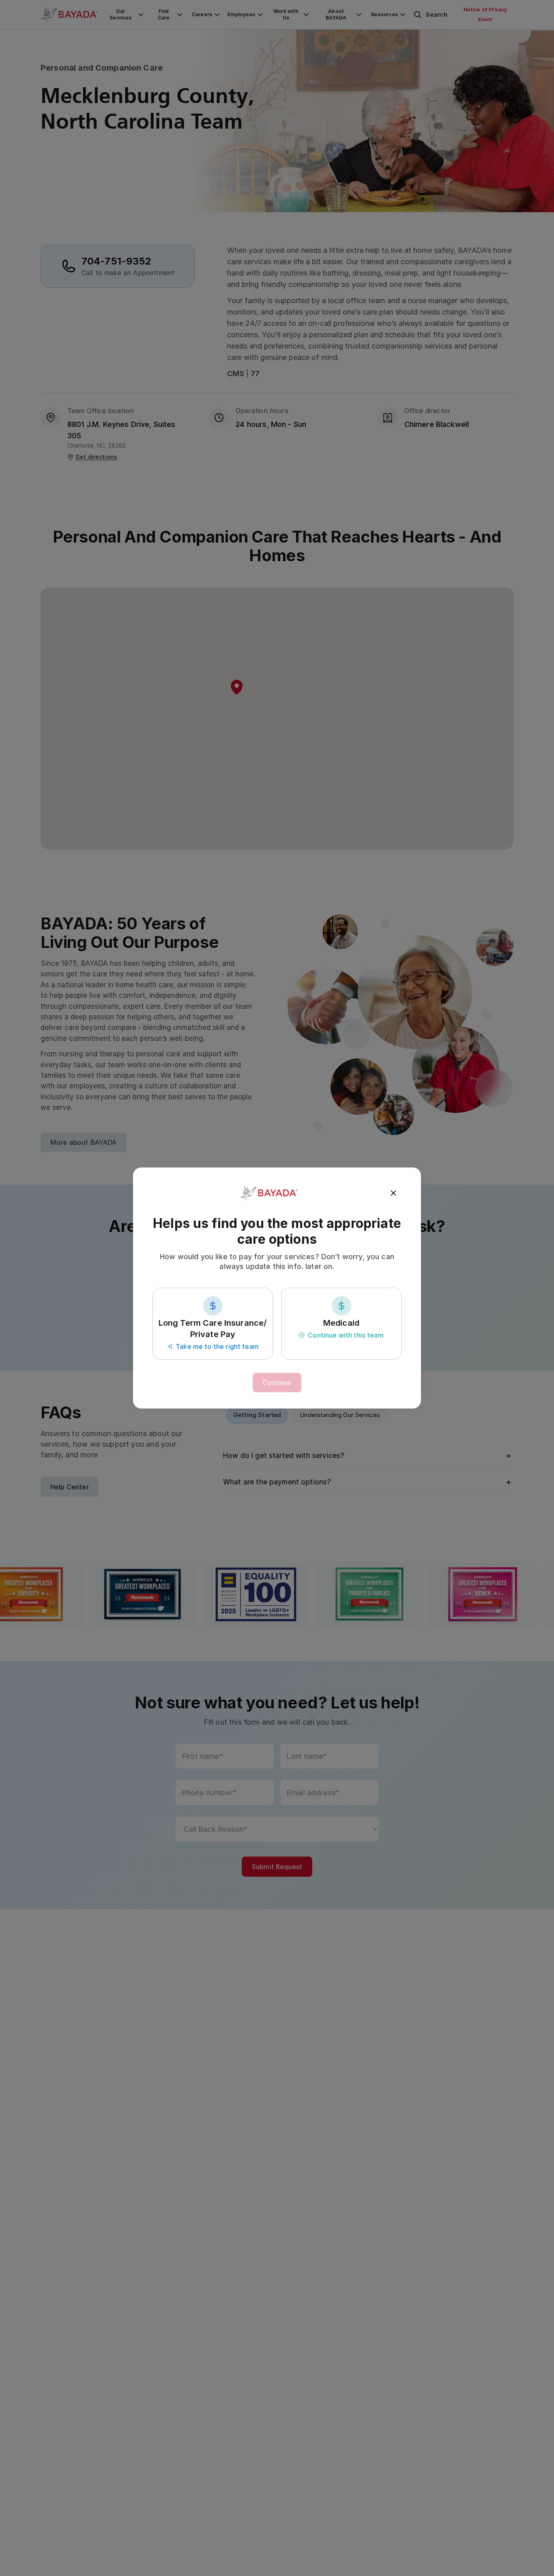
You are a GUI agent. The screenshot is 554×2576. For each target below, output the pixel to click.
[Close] (393, 1193)
